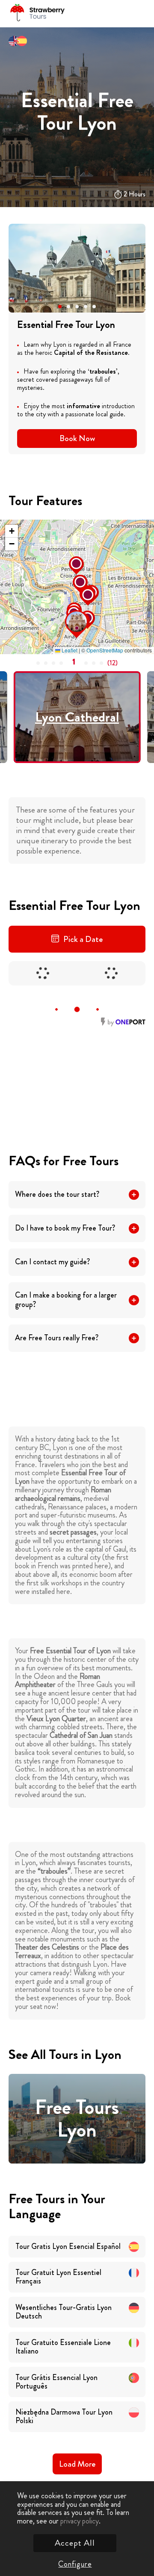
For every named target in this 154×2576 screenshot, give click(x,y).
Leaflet (69, 650)
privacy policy (80, 2521)
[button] (60, 307)
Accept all (75, 2543)
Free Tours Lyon (77, 2119)
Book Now (77, 438)
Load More (77, 2464)
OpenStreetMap (105, 650)
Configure (75, 2564)
